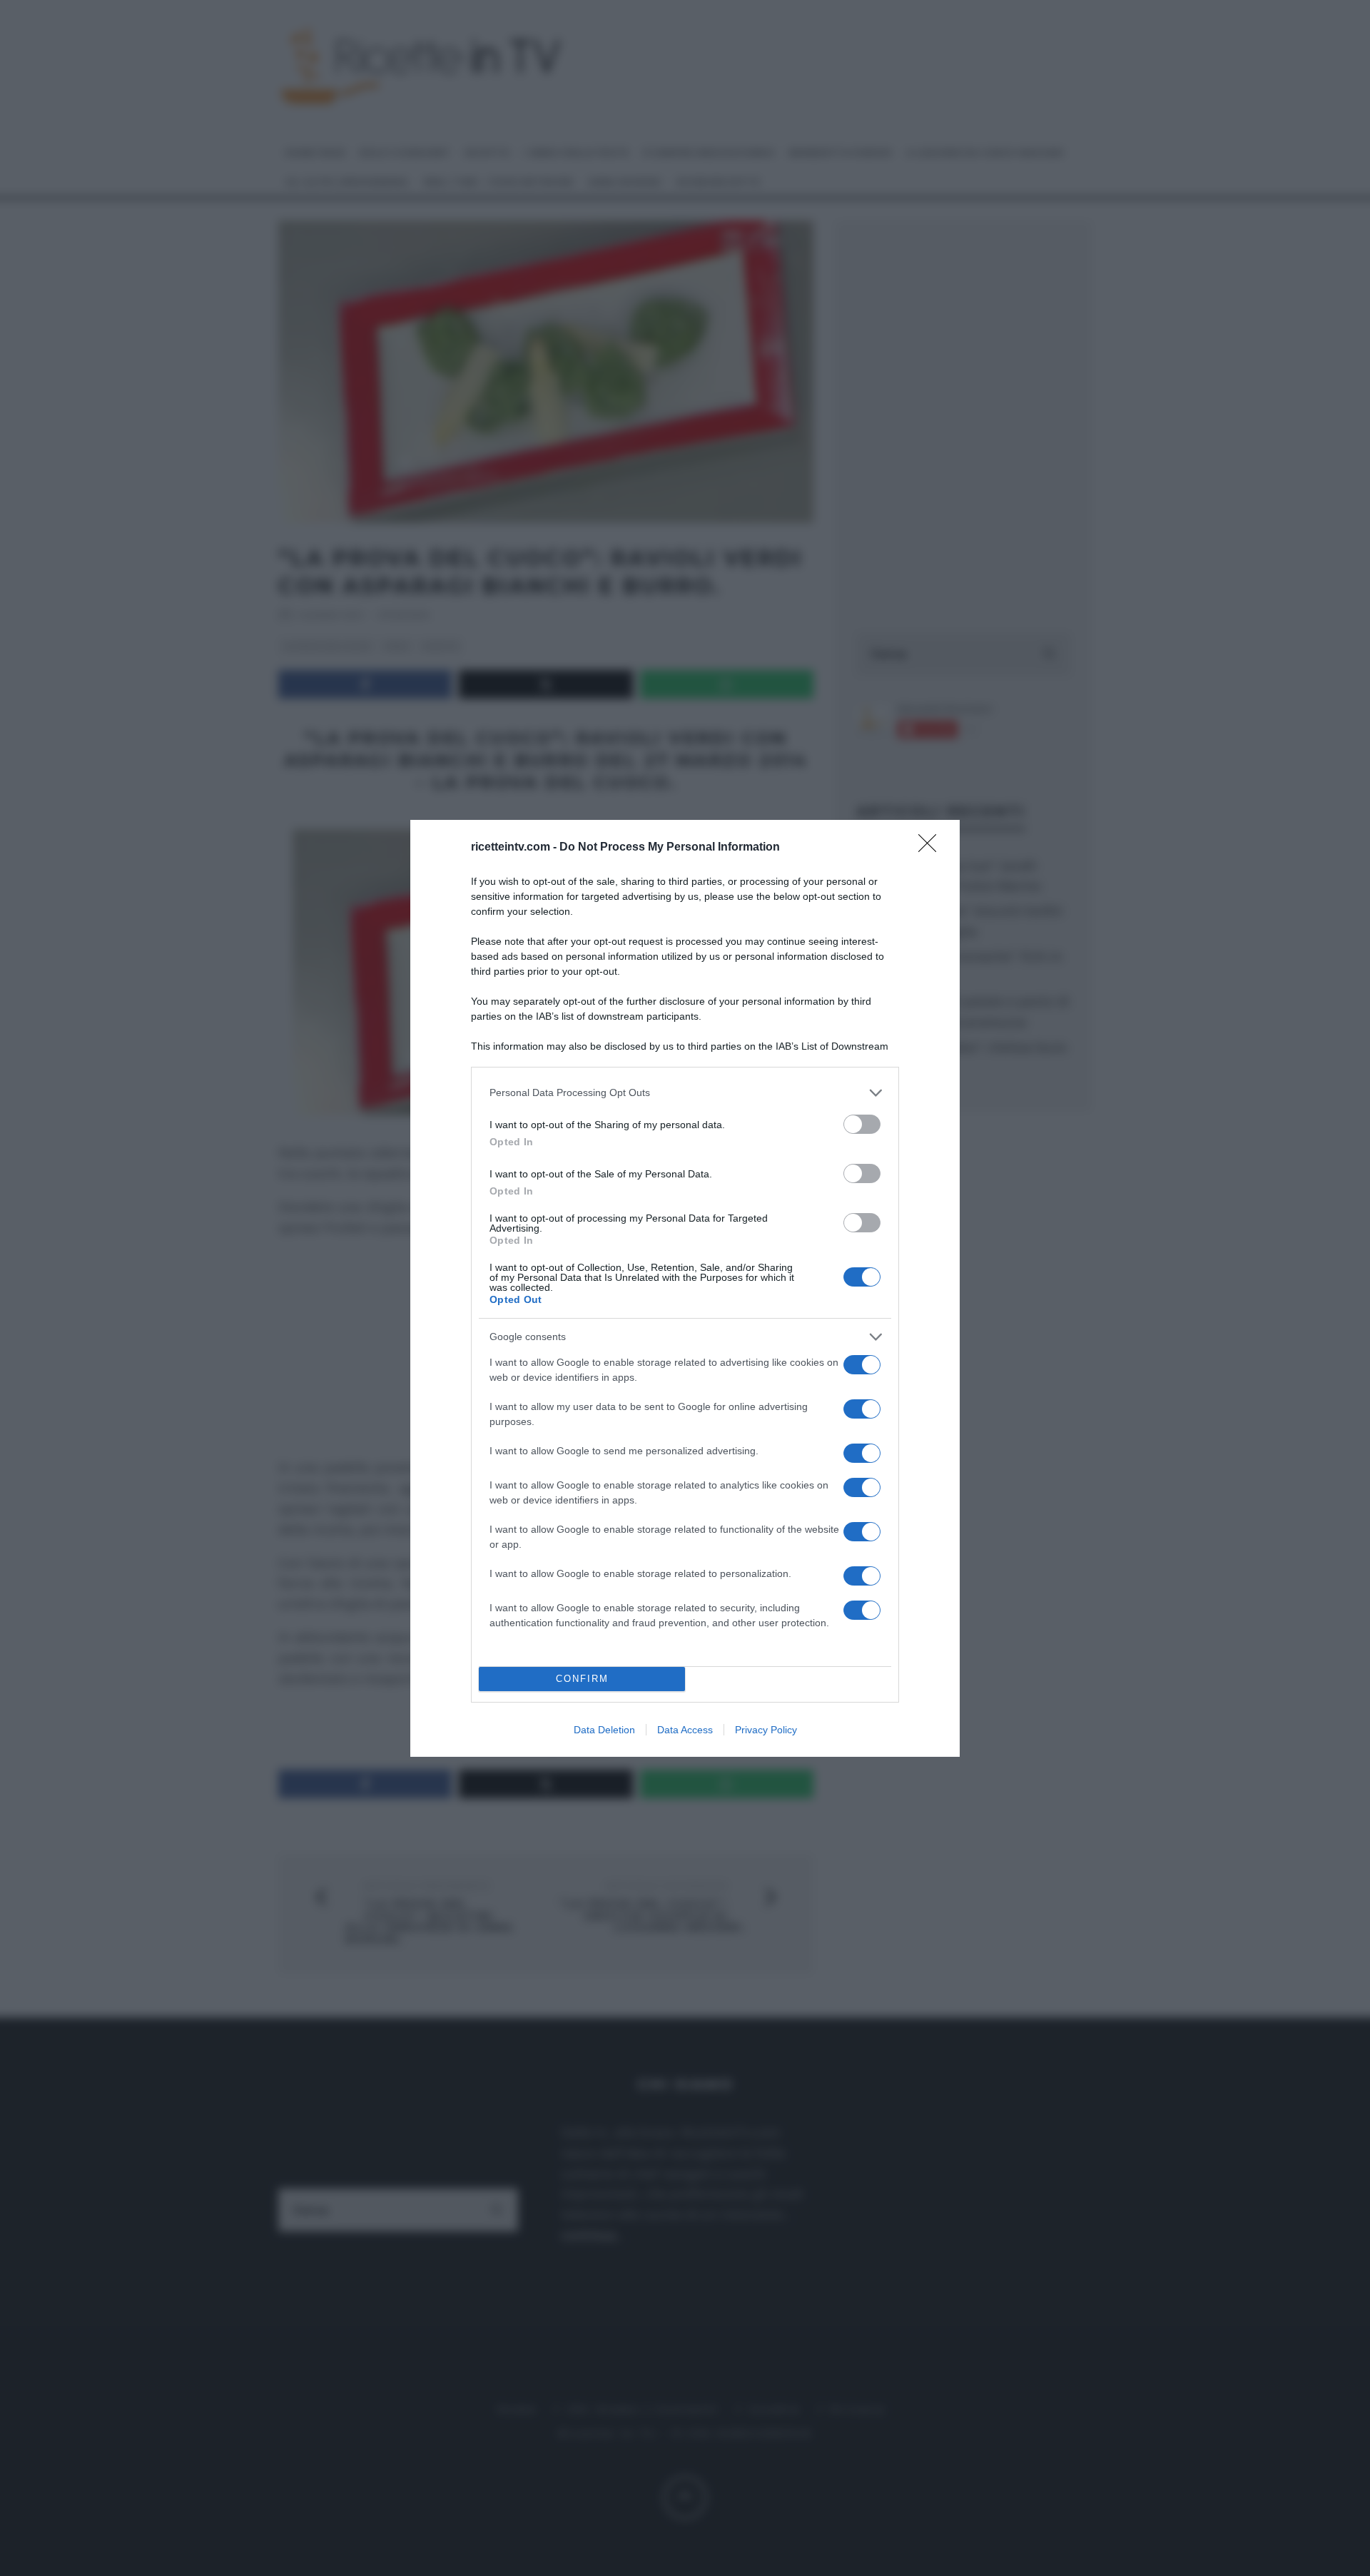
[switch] (862, 1124)
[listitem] (685, 1093)
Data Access (685, 1730)
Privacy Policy (766, 1730)
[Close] (932, 848)
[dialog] (685, 1288)
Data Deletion (604, 1730)
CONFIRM (582, 1679)
